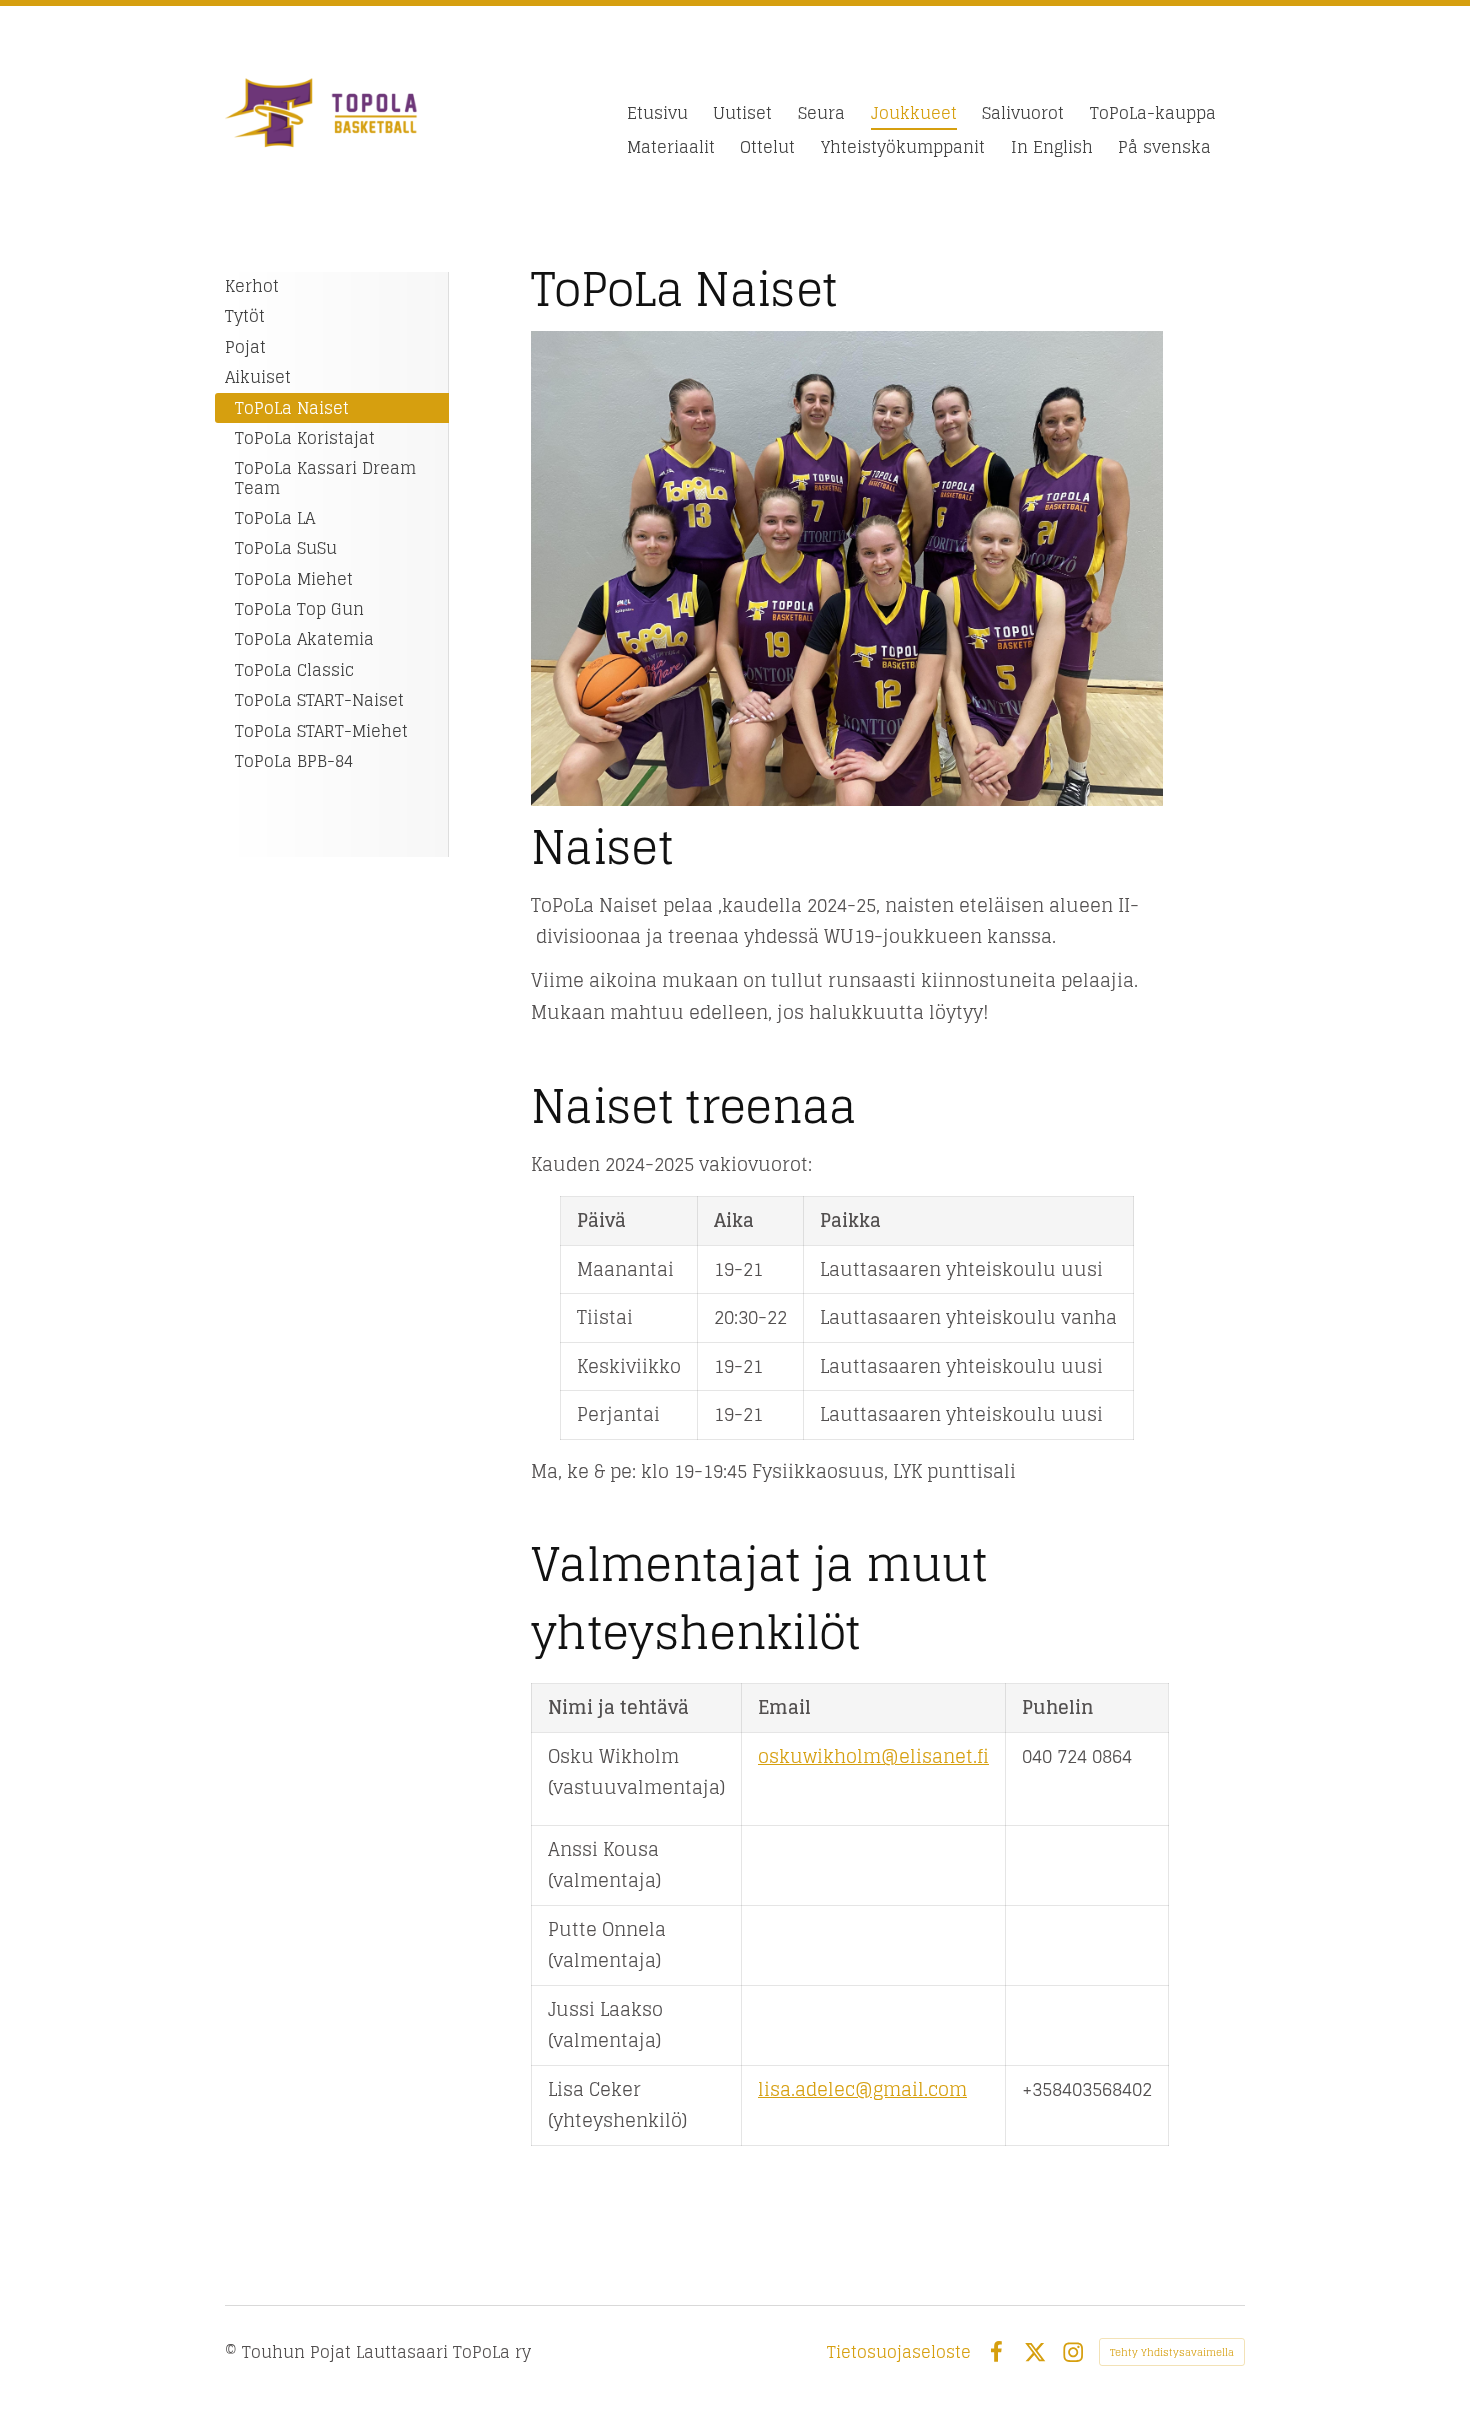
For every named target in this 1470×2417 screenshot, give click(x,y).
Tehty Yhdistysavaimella (1172, 2352)
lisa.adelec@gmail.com (862, 2089)
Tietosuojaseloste (899, 2352)
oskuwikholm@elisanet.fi (873, 1756)
